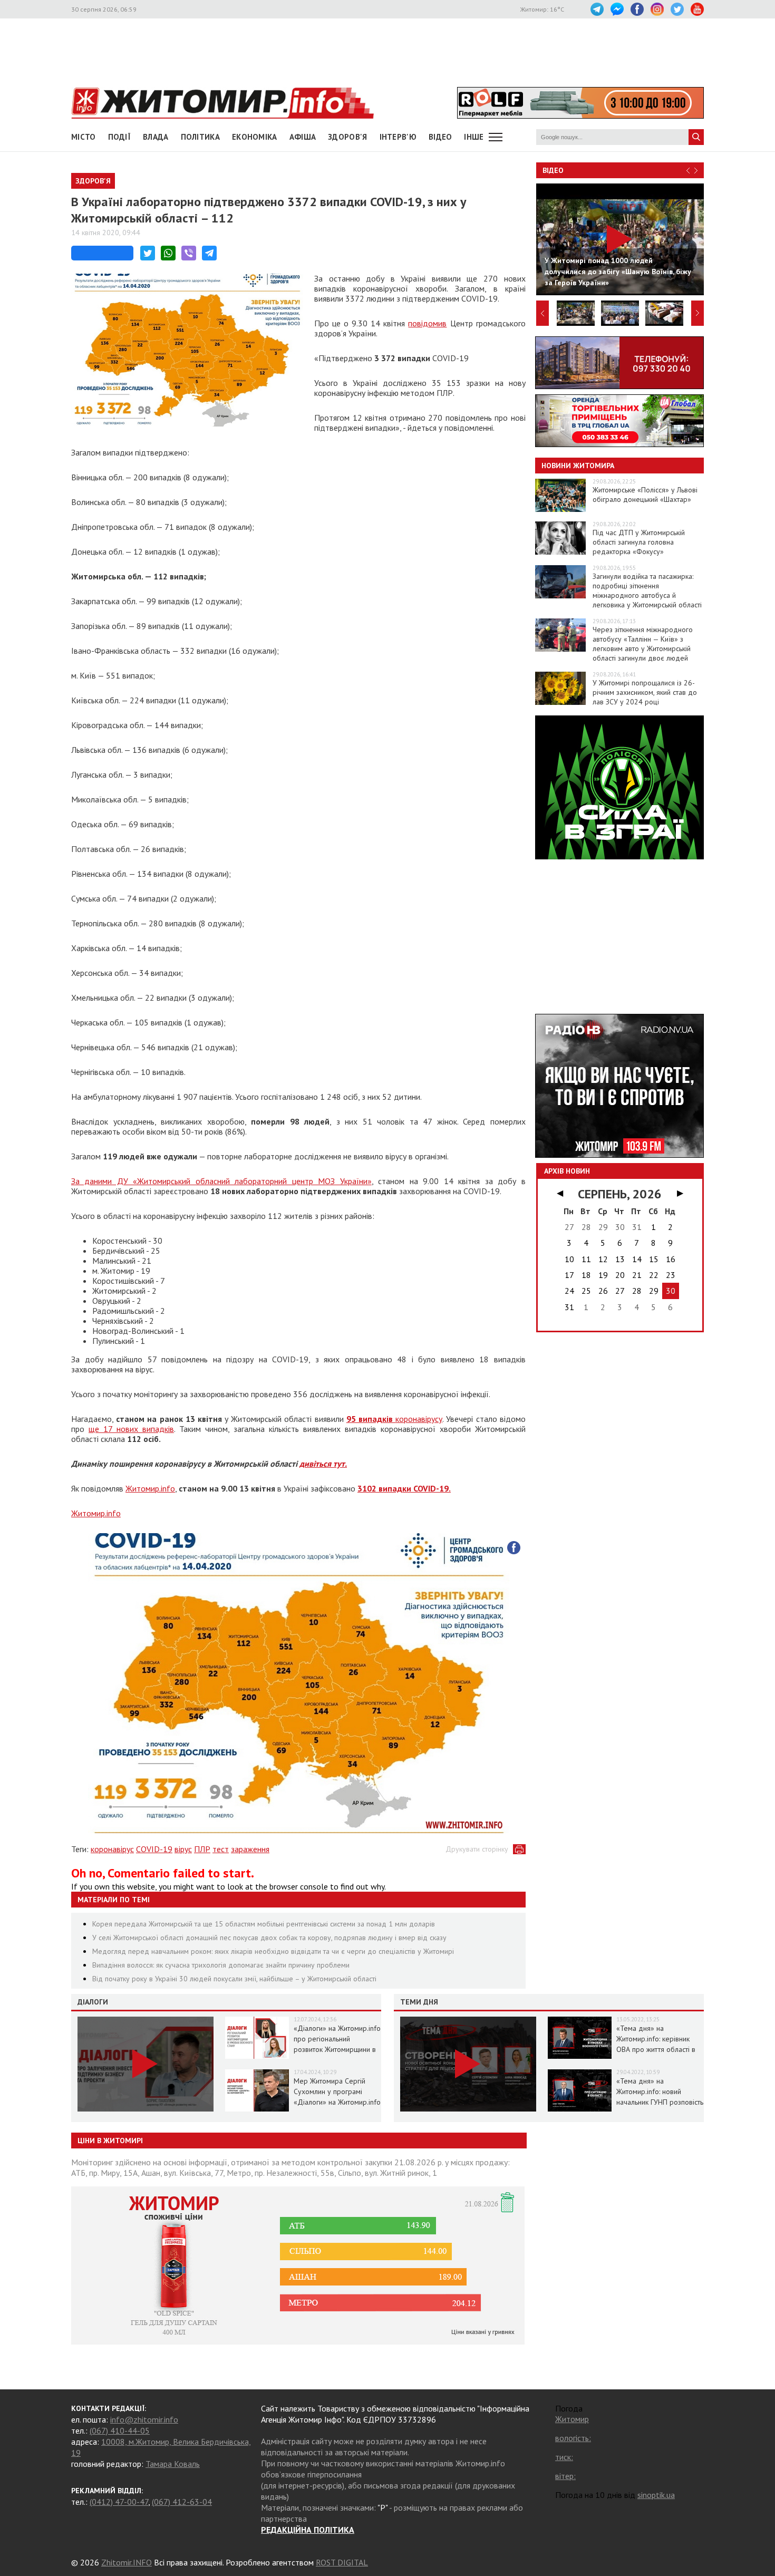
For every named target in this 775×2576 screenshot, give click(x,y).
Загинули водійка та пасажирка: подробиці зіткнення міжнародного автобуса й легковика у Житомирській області (647, 590)
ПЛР (202, 1849)
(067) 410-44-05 (120, 2430)
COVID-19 (154, 1849)
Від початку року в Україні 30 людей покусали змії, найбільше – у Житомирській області (234, 1979)
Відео (553, 170)
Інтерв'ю (398, 137)
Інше (474, 137)
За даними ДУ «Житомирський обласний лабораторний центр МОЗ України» (221, 1181)
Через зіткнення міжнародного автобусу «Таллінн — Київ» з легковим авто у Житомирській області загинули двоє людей (643, 644)
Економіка (255, 137)
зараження (250, 1849)
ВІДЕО (440, 137)
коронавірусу (394, 1419)
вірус (183, 1849)
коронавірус (112, 1849)
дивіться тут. (323, 1464)
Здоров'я (347, 137)
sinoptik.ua (656, 2495)
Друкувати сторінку (477, 1849)
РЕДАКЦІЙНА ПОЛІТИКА (308, 2530)
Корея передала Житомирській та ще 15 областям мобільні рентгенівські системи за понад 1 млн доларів (264, 1924)
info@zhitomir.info (144, 2419)
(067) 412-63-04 (182, 2502)
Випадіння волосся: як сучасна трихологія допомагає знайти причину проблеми (221, 1965)
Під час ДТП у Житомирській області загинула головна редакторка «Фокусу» (639, 542)
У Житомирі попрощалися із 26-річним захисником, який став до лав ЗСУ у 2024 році (645, 692)
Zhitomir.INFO (127, 2562)
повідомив (427, 323)
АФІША (303, 137)
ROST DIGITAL (342, 2562)
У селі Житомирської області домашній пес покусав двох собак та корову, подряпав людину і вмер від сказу (269, 1938)
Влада (156, 137)
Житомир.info (150, 1488)
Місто (84, 137)
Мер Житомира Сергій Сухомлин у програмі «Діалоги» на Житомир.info (337, 2091)
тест (221, 1849)
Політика (200, 137)
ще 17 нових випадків (131, 1429)
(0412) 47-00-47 (119, 2502)
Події (120, 137)
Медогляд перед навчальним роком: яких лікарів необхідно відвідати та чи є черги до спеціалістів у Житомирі (273, 1951)
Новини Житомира (578, 466)
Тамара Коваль (173, 2464)
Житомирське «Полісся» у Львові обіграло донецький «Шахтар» (645, 495)
